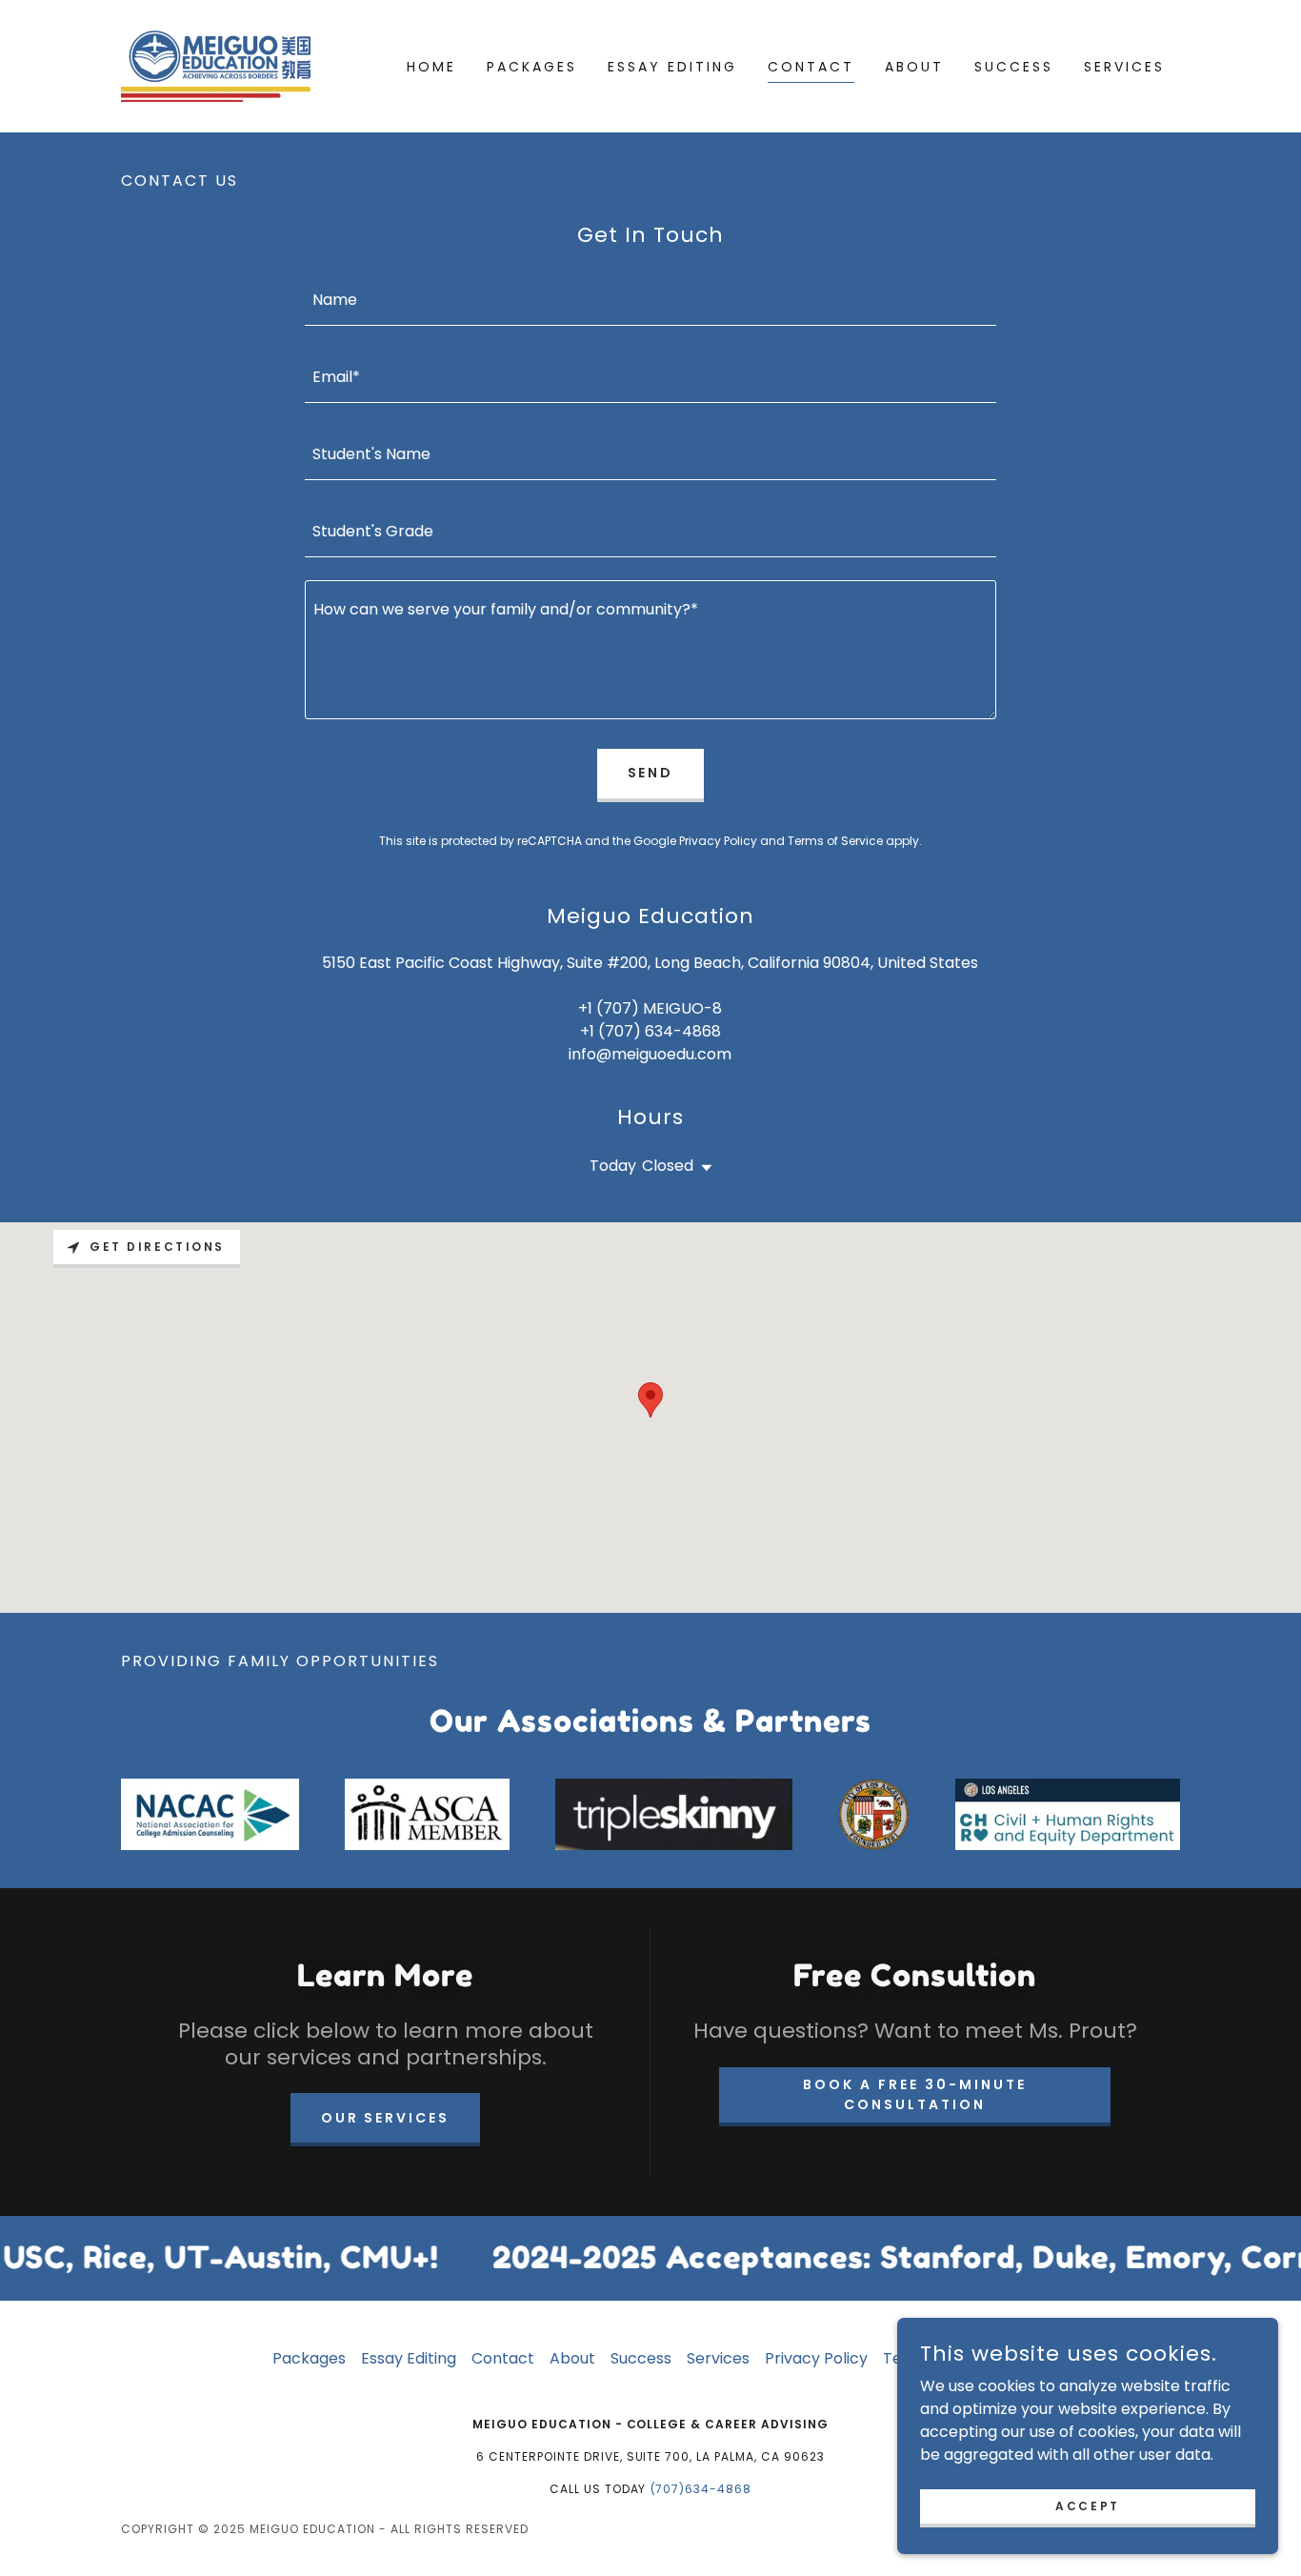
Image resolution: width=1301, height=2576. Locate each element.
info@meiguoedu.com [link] (650, 1054)
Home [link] (431, 67)
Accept (1087, 2505)
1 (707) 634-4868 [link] (655, 1031)
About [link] (914, 67)
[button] (703, 1168)
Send (651, 773)
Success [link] (1014, 67)
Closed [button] (668, 1166)
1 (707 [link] (610, 1008)
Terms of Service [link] (835, 841)
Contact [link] (811, 67)
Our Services (386, 2118)
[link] (216, 65)
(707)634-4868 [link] (701, 2489)
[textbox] (650, 299)
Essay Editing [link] (672, 67)
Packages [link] (532, 67)
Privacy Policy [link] (718, 841)
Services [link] (1124, 67)
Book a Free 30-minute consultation (915, 2094)
